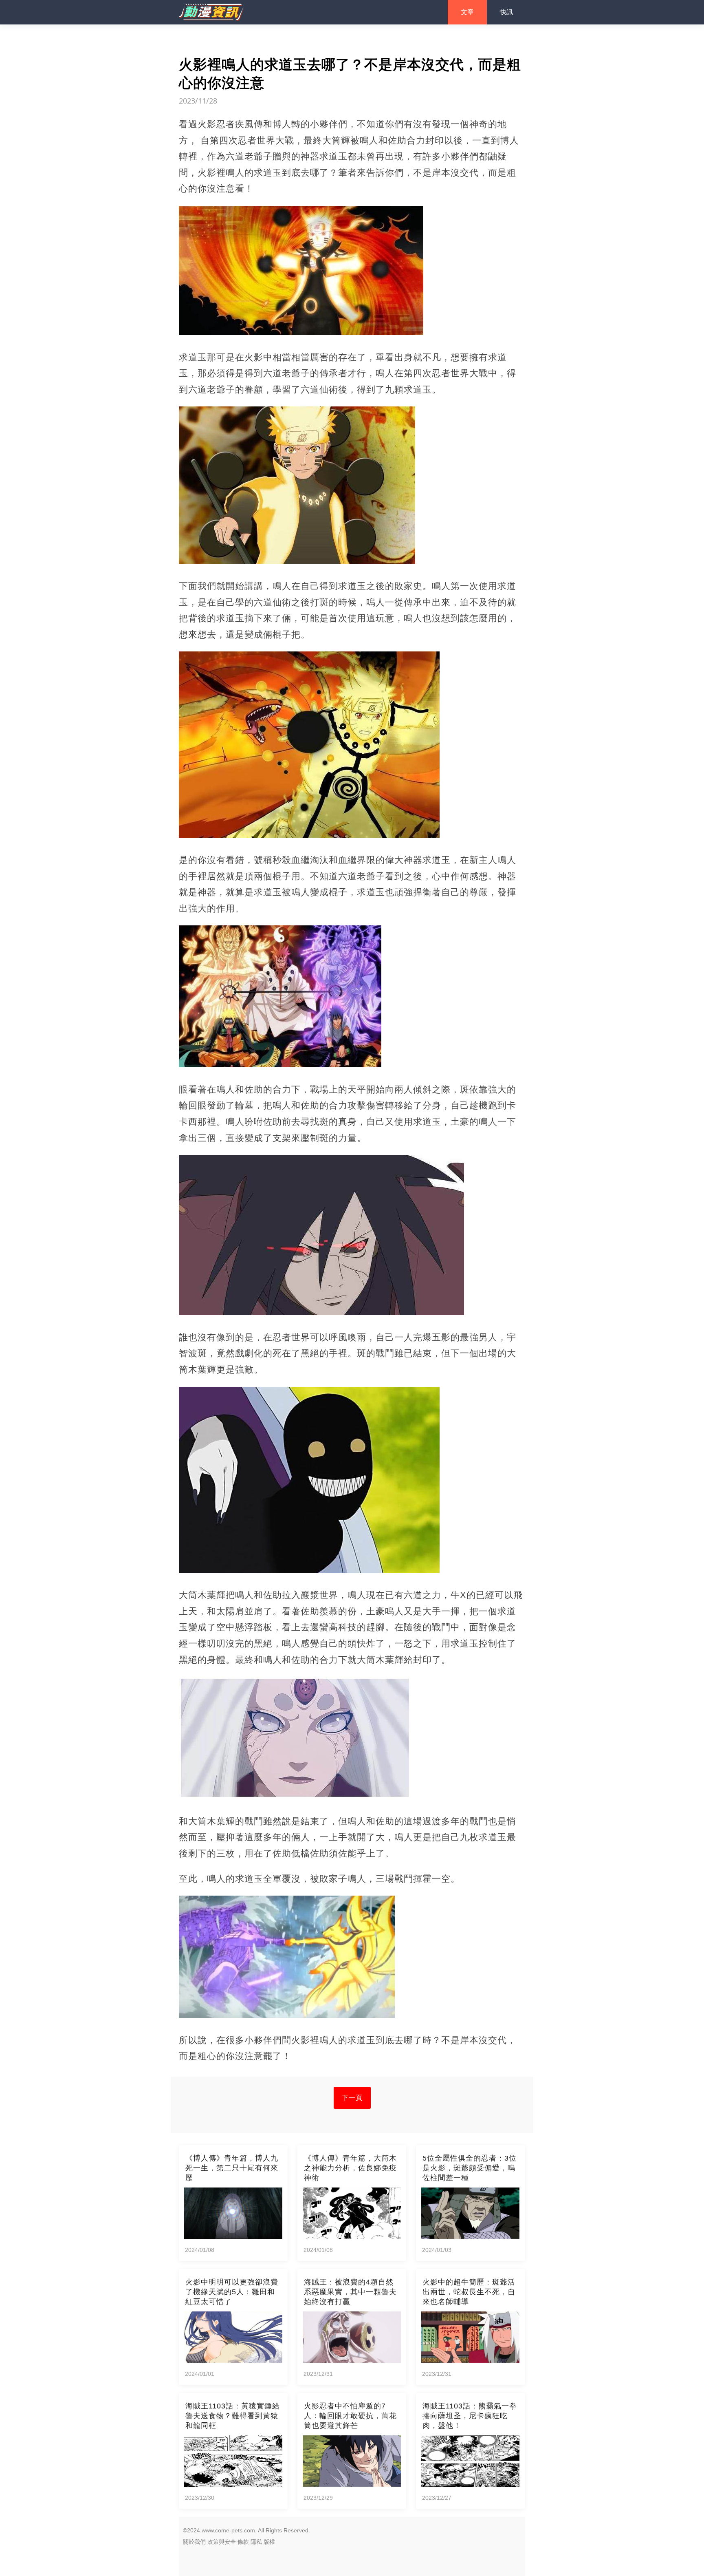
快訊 (506, 12)
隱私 (256, 2542)
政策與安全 (222, 2542)
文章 (467, 12)
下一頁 (352, 2098)
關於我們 (194, 2542)
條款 (243, 2542)
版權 (269, 2542)
